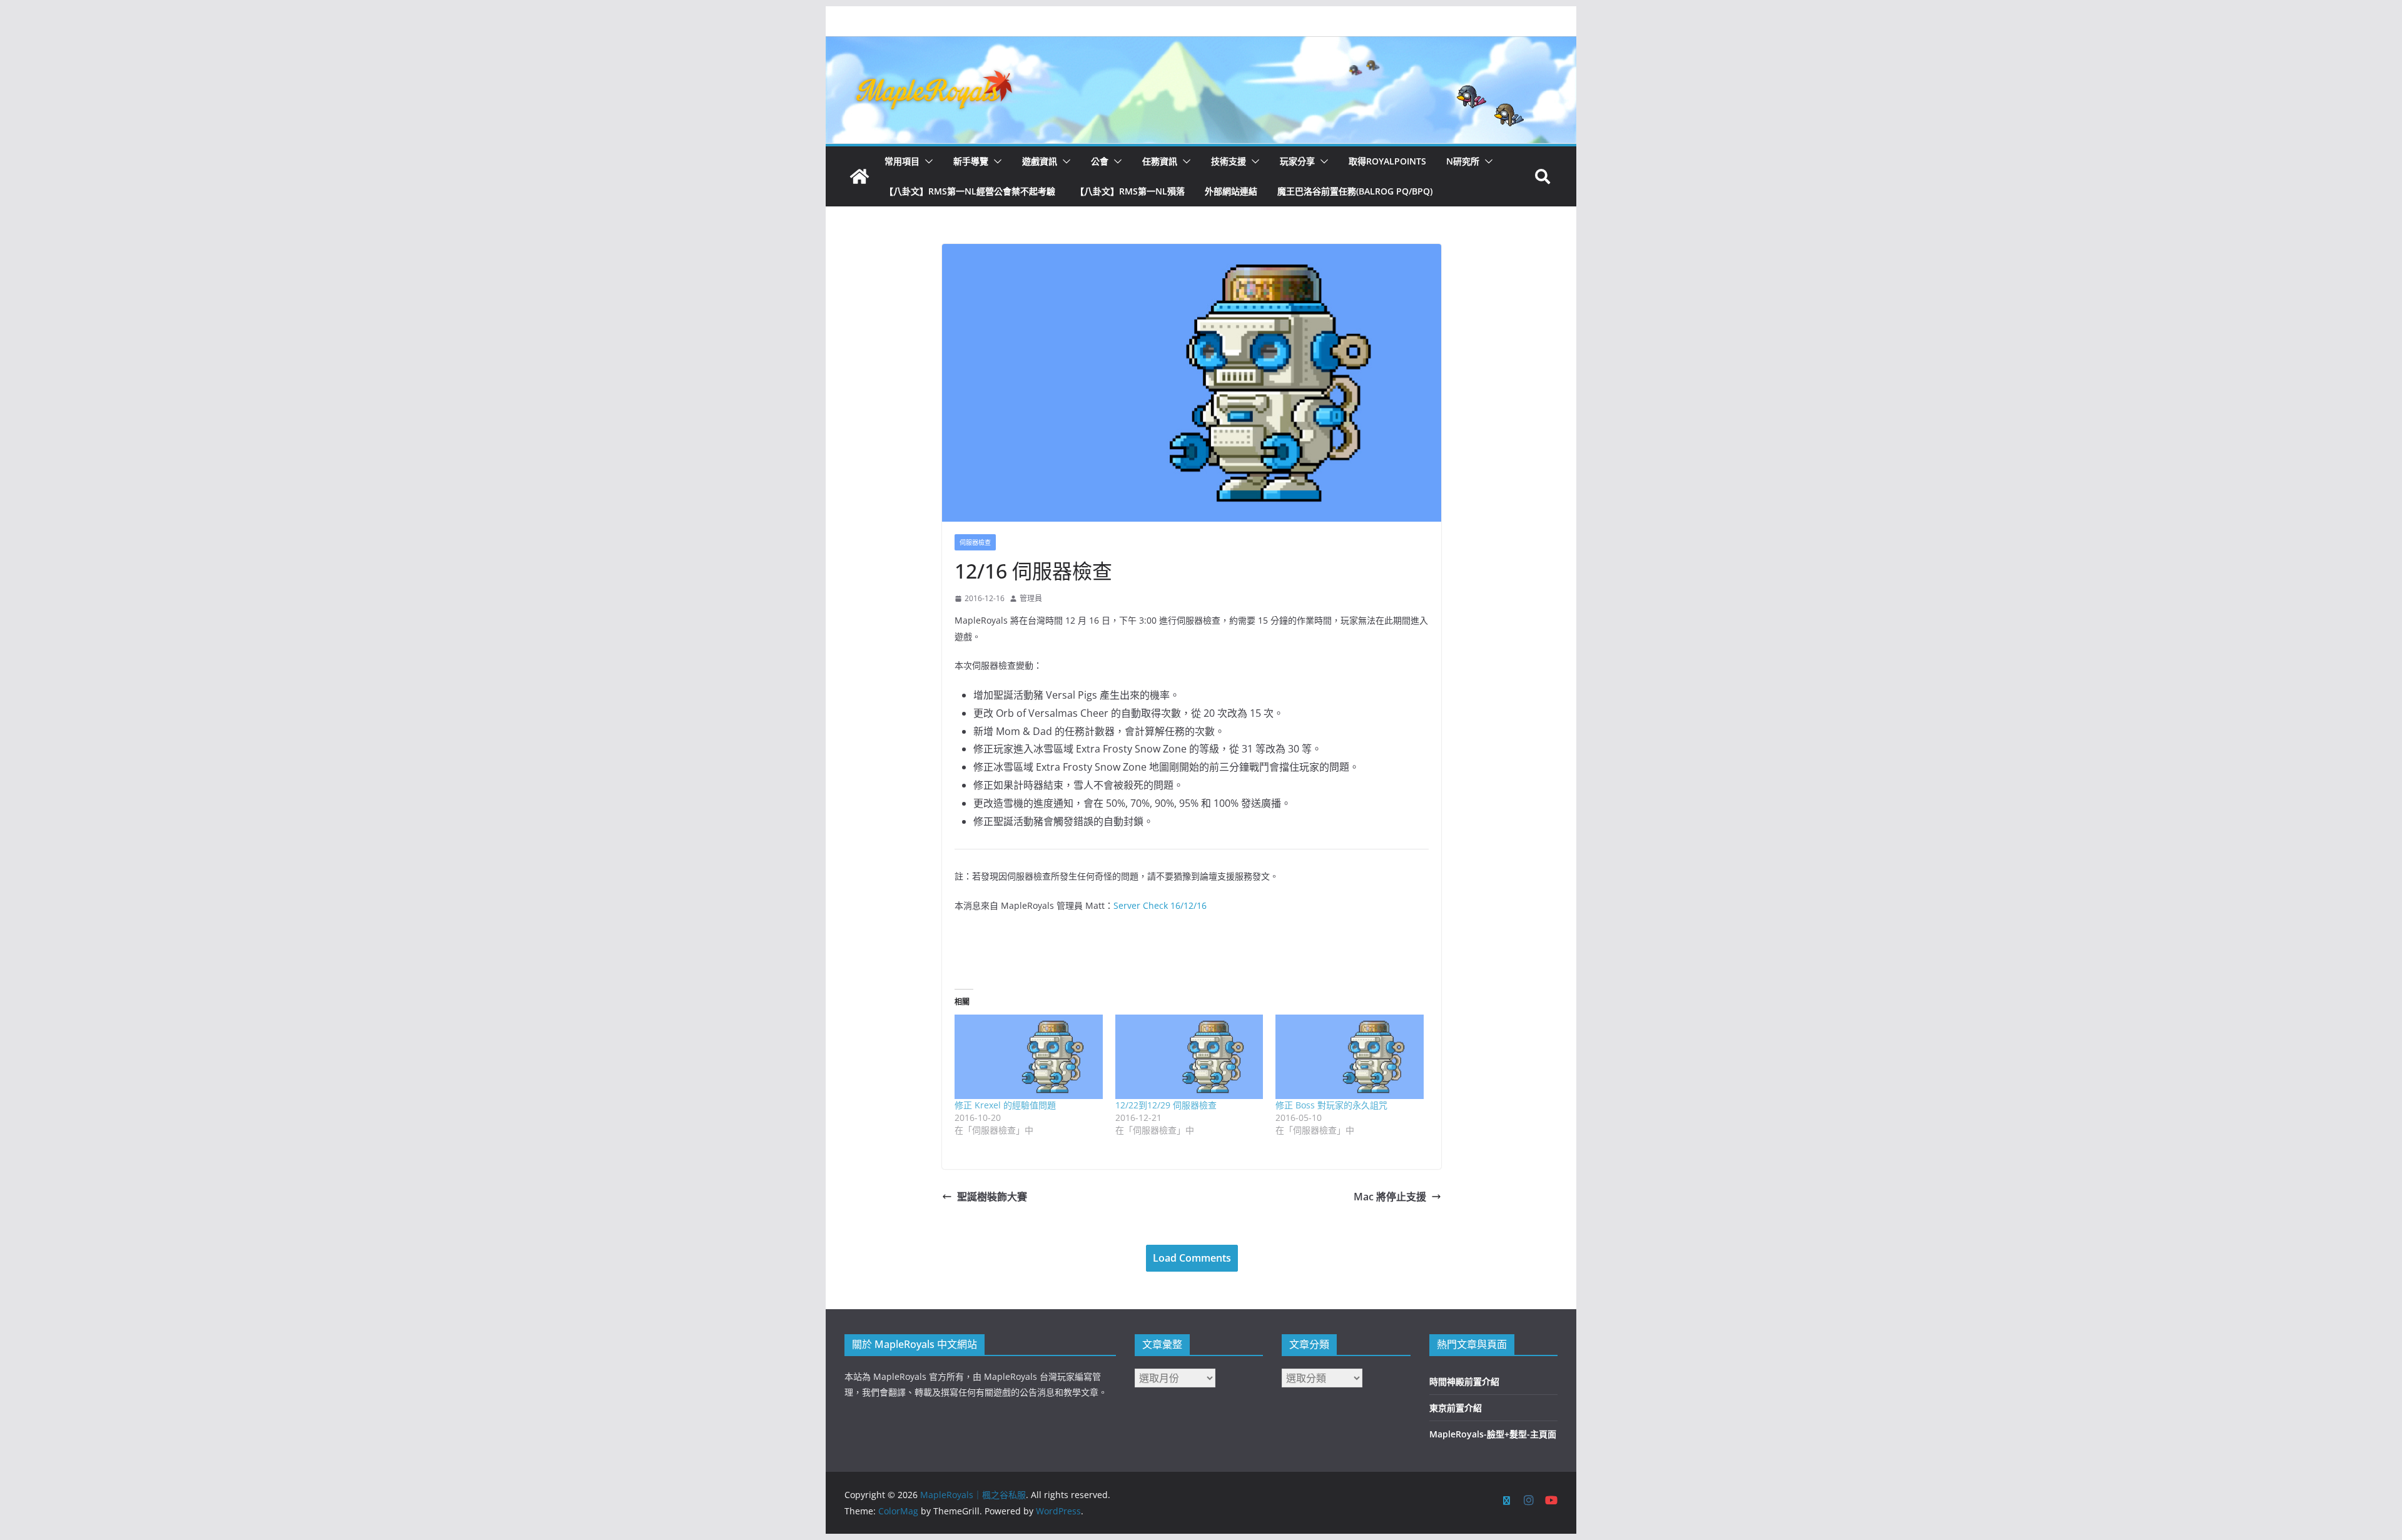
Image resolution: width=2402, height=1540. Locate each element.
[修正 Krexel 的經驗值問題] (1029, 1057)
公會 (1100, 161)
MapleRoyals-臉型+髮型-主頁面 (1493, 1434)
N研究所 (1463, 161)
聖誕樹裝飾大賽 (992, 1197)
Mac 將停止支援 (1390, 1197)
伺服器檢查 (975, 542)
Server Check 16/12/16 (1160, 905)
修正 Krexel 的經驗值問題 (1005, 1105)
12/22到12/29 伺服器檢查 (1166, 1105)
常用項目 (902, 161)
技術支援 (1229, 161)
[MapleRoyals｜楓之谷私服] (1201, 45)
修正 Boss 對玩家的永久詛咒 (1331, 1105)
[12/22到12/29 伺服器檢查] (1189, 1057)
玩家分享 (1297, 161)
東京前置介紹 (1456, 1408)
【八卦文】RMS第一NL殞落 (1130, 191)
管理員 (1031, 598)
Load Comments (1192, 1258)
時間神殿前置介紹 (1464, 1381)
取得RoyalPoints (1387, 161)
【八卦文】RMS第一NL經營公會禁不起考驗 (970, 191)
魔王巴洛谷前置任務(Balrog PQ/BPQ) (1355, 191)
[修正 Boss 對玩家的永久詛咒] (1350, 1057)
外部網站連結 (1231, 191)
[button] (926, 161)
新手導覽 (971, 161)
